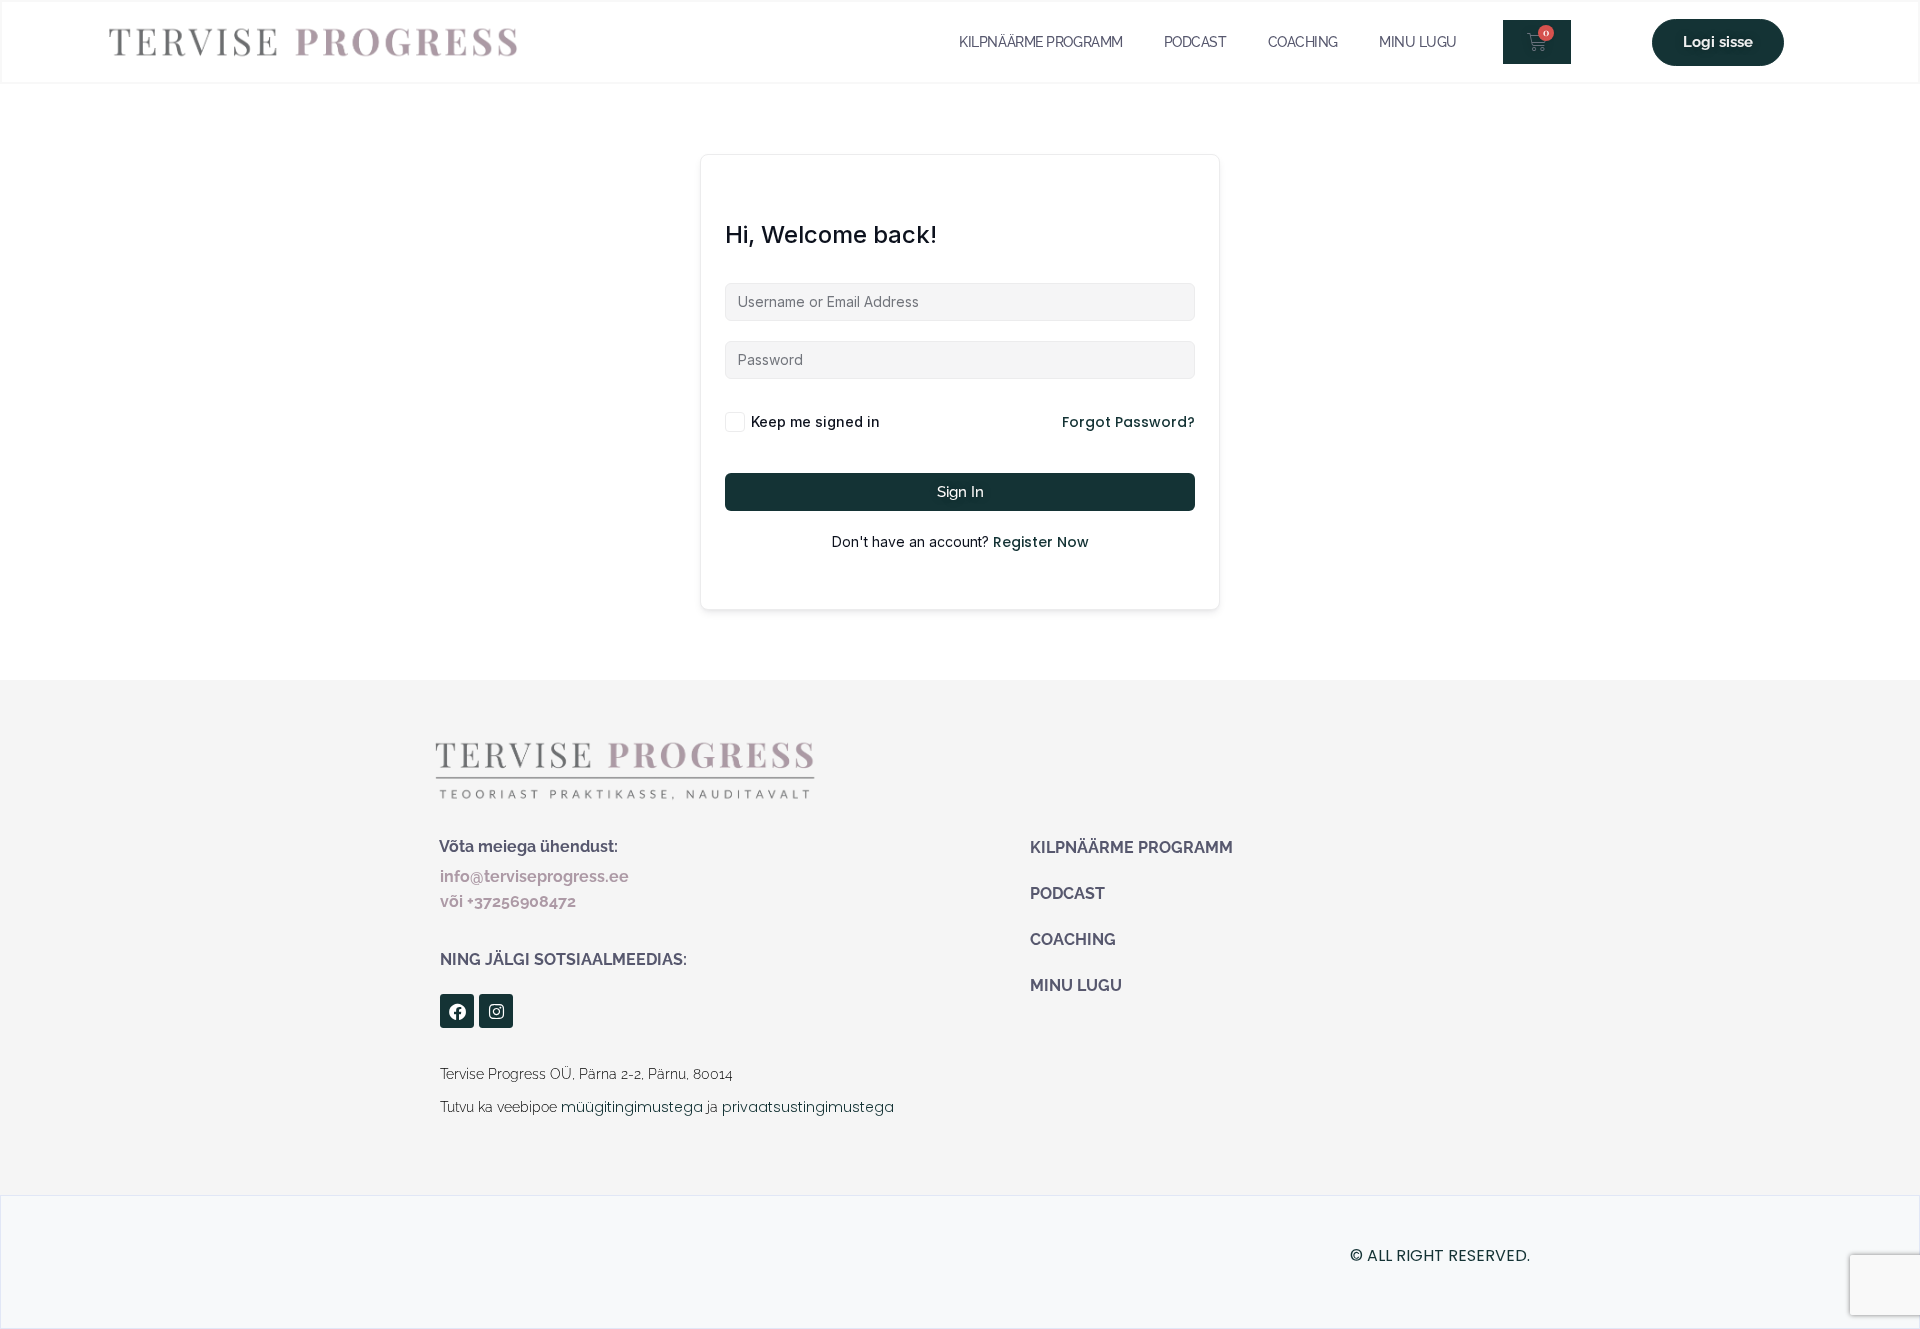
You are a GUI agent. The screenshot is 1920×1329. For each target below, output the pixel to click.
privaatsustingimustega (806, 1107)
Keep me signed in (815, 421)
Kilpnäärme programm (1040, 42)
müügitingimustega (632, 1107)
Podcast (1195, 42)
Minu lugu (1418, 42)
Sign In (960, 492)
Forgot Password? (1128, 422)
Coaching (1303, 42)
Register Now (1041, 542)
